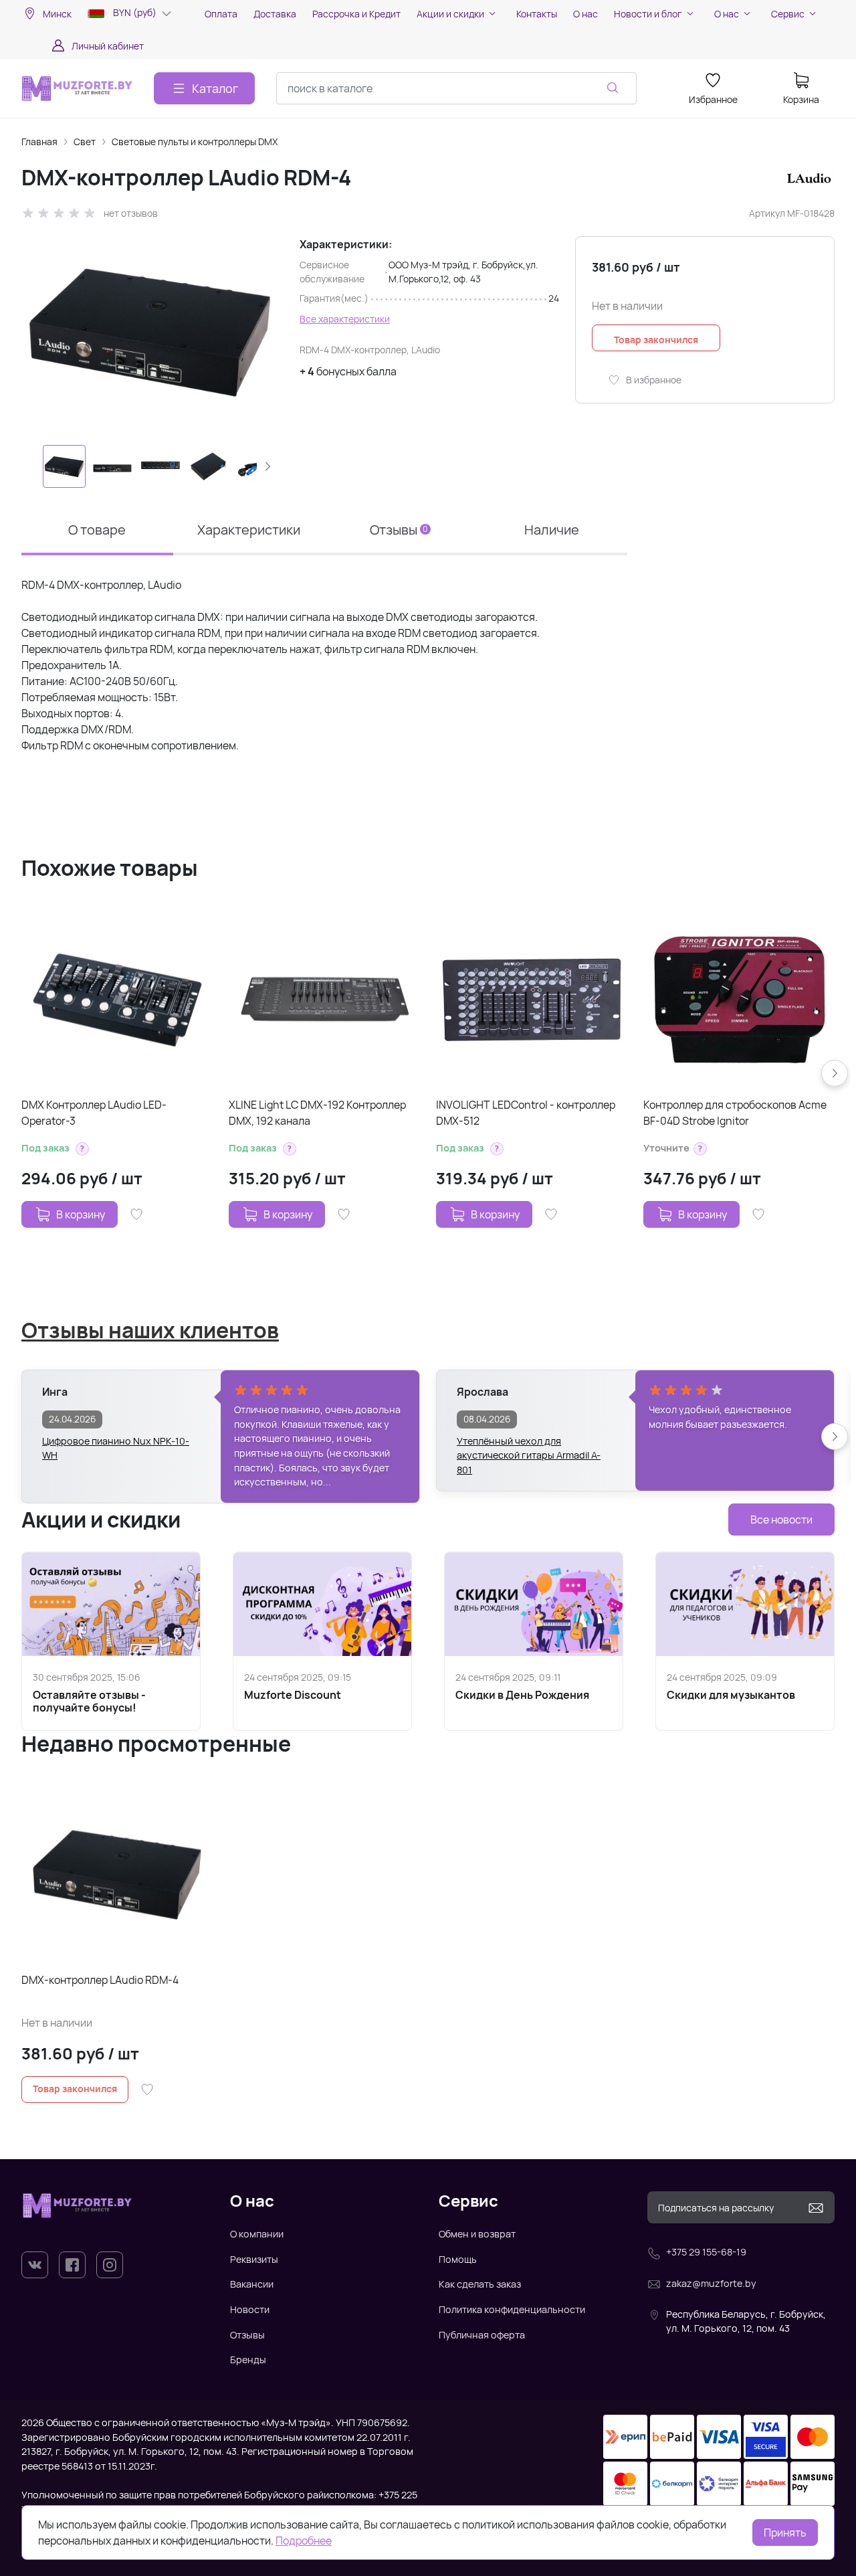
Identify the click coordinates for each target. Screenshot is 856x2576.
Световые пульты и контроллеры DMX (195, 142)
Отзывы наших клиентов (150, 1330)
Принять (785, 2533)
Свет (85, 142)
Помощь (458, 2259)
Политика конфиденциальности (512, 2309)
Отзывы (247, 2335)
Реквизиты (254, 2259)
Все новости (781, 1520)
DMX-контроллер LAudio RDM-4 (100, 1980)
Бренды (248, 2360)
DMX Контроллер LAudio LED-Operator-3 (94, 1113)
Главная (39, 142)
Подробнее (304, 2541)
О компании (257, 2234)
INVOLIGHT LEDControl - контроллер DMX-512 (526, 1113)
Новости (250, 2309)
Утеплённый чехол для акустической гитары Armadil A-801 (529, 1449)
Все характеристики (345, 319)
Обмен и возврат (477, 2234)
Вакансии (252, 2284)
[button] (267, 466)
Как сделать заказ (480, 2284)
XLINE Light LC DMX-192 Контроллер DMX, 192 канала (317, 1113)
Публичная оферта (482, 2335)
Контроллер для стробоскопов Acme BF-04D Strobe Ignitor (735, 1113)
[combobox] (456, 88)
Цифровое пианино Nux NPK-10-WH (116, 1448)
